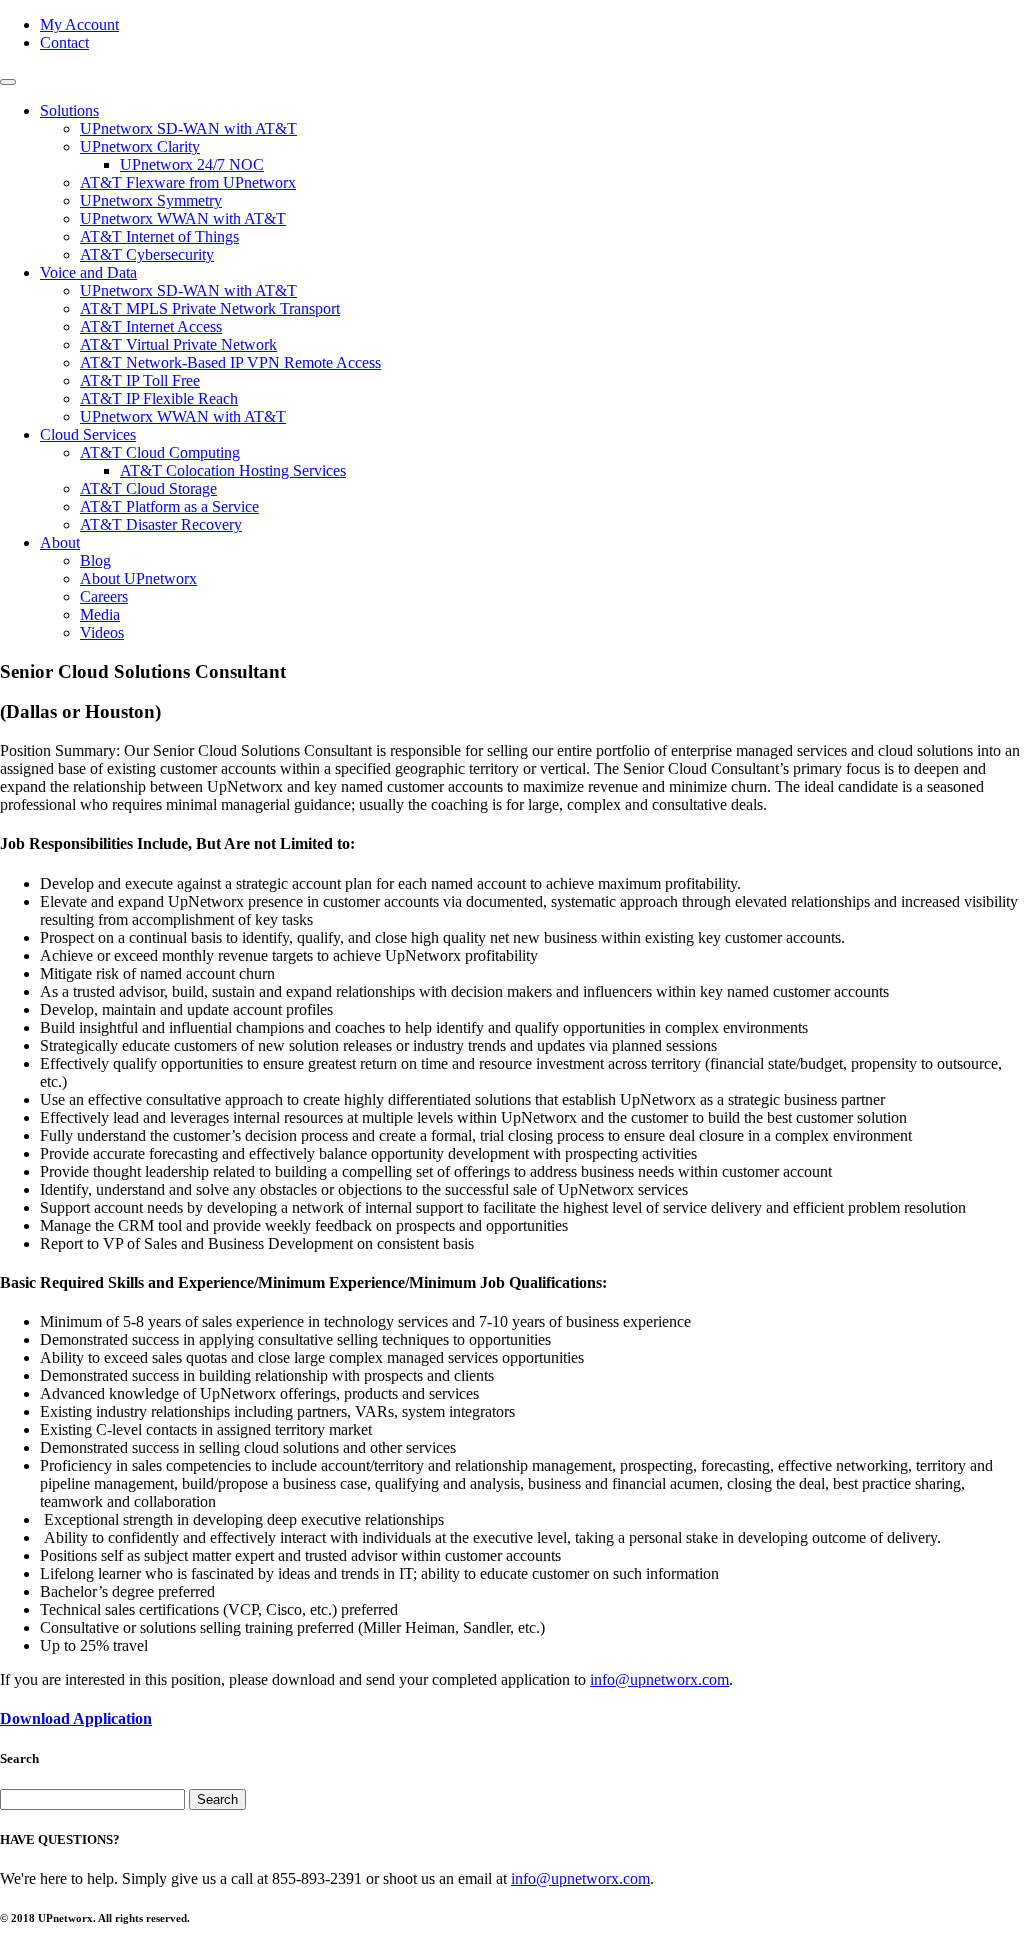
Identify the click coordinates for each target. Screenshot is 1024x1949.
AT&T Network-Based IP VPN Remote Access (230, 362)
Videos (102, 632)
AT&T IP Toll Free (140, 380)
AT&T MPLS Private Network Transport (210, 308)
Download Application (76, 1718)
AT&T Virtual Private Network (178, 344)
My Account (79, 24)
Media (100, 614)
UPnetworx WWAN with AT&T (183, 218)
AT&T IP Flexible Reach (159, 398)
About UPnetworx (138, 578)
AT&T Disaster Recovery (161, 524)
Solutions (69, 110)
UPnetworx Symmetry (151, 200)
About (60, 542)
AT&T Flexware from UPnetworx (188, 182)
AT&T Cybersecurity (147, 254)
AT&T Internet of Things (159, 236)
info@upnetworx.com (659, 1679)
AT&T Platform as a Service (169, 506)
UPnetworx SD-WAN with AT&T (188, 128)
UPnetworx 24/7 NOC (192, 164)
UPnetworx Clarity (140, 146)
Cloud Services (88, 434)
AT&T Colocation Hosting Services (233, 470)
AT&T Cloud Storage (148, 488)
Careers (104, 596)
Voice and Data (88, 272)
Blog (95, 560)
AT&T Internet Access (151, 326)
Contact (64, 42)
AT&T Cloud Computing (160, 452)
